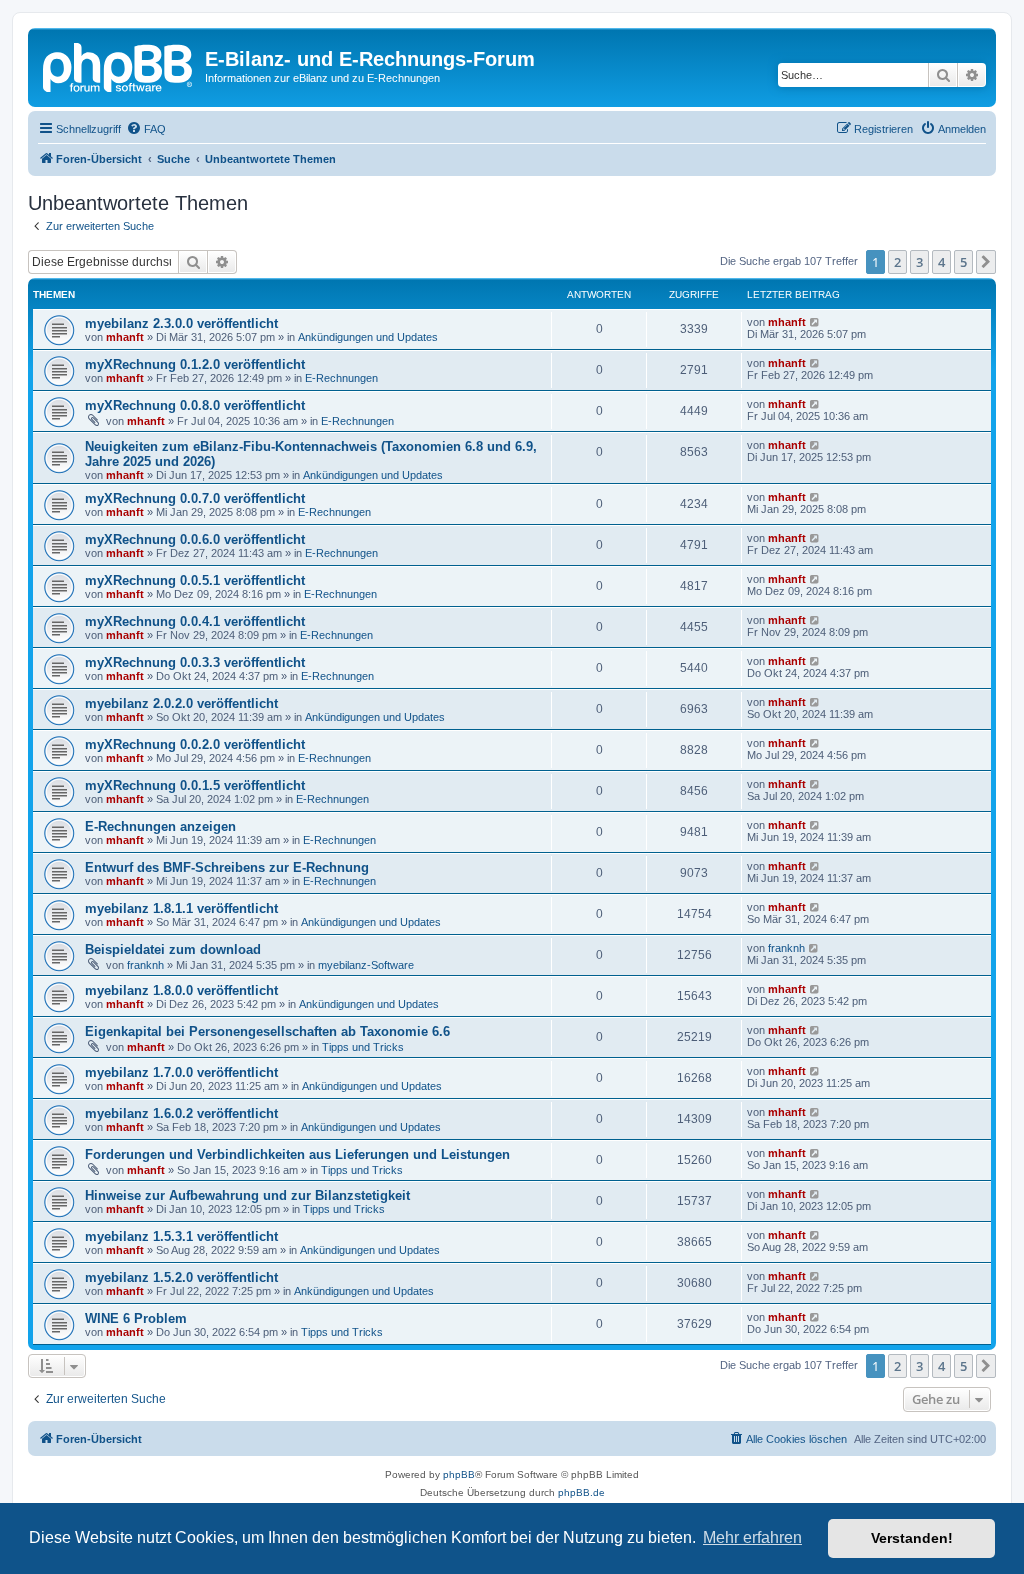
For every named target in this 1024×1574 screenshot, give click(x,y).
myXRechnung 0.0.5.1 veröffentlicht (195, 580)
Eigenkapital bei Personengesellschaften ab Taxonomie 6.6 (267, 1031)
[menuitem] (146, 129)
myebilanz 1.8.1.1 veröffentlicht (181, 908)
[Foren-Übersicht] (119, 65)
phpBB (459, 1474)
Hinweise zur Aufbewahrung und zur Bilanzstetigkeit (247, 1195)
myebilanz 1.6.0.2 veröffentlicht (181, 1113)
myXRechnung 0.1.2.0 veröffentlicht (195, 364)
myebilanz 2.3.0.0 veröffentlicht (181, 323)
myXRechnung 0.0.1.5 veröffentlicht (195, 785)
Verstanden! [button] (912, 1538)
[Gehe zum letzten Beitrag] (815, 322)
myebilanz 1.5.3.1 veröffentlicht (181, 1236)
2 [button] (897, 262)
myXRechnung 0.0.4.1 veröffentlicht (195, 621)
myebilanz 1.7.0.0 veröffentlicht (181, 1072)
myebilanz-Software (366, 965)
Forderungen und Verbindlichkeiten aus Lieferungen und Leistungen (297, 1154)
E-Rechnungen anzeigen (160, 826)
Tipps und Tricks (363, 1047)
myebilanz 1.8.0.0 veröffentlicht (181, 990)
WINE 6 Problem (136, 1318)
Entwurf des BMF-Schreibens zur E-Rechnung (227, 867)
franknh (145, 965)
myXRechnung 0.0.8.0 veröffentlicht (195, 405)
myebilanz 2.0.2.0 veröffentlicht (181, 703)
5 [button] (963, 262)
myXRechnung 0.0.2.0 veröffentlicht (195, 744)
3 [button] (919, 262)
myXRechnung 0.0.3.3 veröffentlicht (195, 662)
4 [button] (941, 262)
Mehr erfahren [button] (752, 1537)
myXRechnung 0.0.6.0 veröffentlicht (195, 539)
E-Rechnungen (341, 378)
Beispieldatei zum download (173, 949)
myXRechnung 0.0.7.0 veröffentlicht (195, 498)
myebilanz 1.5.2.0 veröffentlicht (181, 1277)
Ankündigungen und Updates (368, 337)
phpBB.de (581, 1492)
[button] (986, 262)
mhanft (125, 337)
